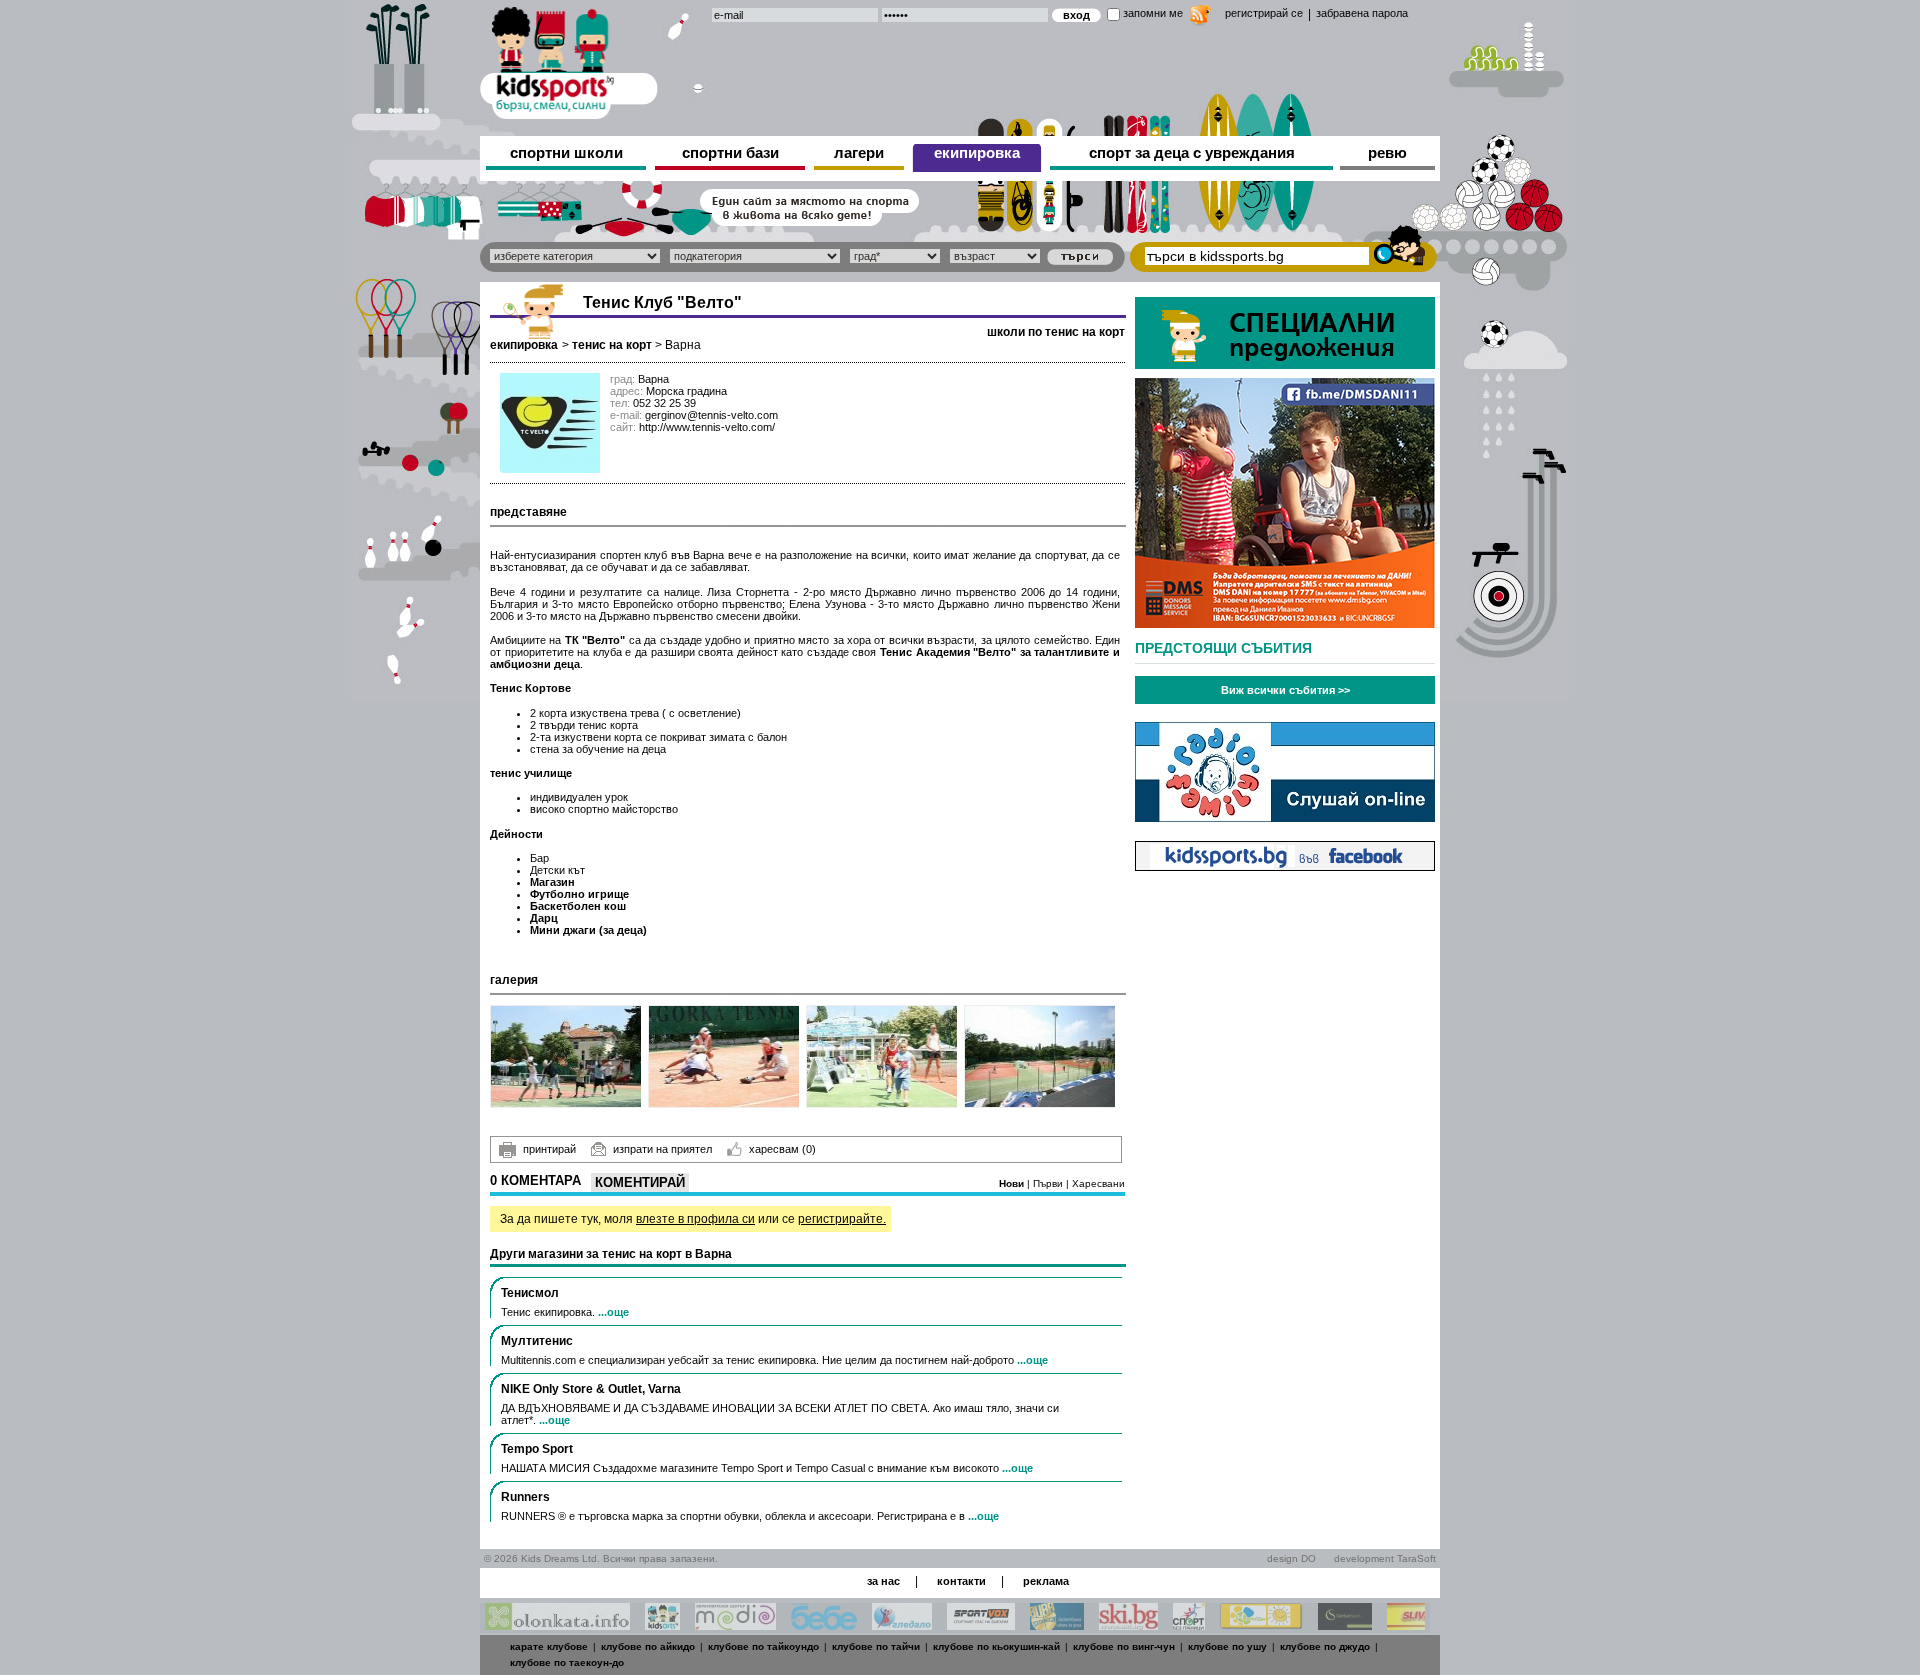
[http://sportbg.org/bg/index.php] (1189, 1624)
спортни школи (566, 152)
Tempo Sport (537, 1449)
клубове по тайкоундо (763, 1646)
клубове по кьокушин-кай (996, 1646)
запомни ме (1153, 13)
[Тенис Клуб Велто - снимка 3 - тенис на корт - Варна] (882, 1056)
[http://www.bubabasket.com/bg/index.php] (1057, 1624)
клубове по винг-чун (1124, 1646)
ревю (1387, 152)
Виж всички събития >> (1285, 690)
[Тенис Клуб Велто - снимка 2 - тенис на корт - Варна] (724, 1056)
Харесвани (1098, 1183)
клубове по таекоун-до (567, 1662)
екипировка (977, 152)
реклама (1046, 1581)
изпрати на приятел (662, 1149)
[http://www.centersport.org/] (1345, 1624)
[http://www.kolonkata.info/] (557, 1624)
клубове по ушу (1227, 1646)
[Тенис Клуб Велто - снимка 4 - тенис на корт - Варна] (1040, 1056)
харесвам (782, 1149)
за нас (883, 1581)
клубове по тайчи (876, 1646)
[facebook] (1285, 865)
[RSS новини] (1200, 17)
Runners (525, 1497)
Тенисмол (530, 1293)
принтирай (549, 1149)
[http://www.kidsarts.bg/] (662, 1624)
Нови (1013, 1183)
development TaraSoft (1385, 1558)
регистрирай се (1264, 13)
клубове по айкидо (648, 1646)
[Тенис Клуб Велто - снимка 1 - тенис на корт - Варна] (566, 1056)
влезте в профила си (695, 1219)
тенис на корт (612, 345)
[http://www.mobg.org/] (1261, 1624)
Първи (1049, 1183)
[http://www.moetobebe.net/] (824, 1624)
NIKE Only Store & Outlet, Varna (591, 1389)
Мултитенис (537, 1341)
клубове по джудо (1325, 1646)
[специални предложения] (1285, 363)
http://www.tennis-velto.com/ (707, 427)
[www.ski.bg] (1128, 1624)
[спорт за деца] (569, 59)
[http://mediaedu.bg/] (735, 1624)
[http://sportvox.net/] (981, 1624)
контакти (961, 1581)
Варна (683, 345)
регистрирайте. (842, 1219)
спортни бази (730, 152)
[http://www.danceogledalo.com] (902, 1624)
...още (613, 1312)
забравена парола (1362, 13)
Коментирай (640, 1182)
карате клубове (549, 1646)
